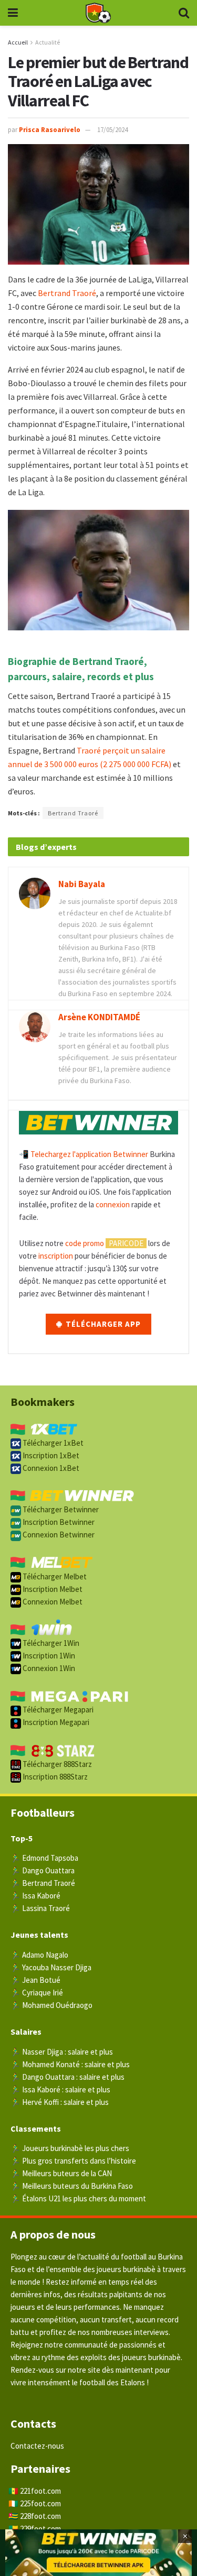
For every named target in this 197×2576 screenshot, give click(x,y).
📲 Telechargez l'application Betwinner (84, 1154)
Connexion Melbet (52, 1602)
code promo (85, 1243)
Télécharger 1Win (50, 1643)
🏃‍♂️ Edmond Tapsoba (44, 1858)
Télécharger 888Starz (56, 1764)
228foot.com (40, 2516)
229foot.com (40, 2529)
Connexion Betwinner (58, 1535)
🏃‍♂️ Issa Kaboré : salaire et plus (60, 2089)
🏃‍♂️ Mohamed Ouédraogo (51, 2005)
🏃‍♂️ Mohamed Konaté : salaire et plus (70, 2064)
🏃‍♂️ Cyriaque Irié (37, 1993)
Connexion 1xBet (50, 1468)
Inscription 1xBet (50, 1455)
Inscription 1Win (48, 1656)
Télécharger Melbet (54, 1576)
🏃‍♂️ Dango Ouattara (43, 1870)
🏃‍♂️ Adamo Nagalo (39, 1955)
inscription (56, 1256)
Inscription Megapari (55, 1722)
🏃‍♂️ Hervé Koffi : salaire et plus (60, 2102)
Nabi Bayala (82, 884)
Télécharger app (102, 1324)
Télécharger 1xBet (52, 1443)
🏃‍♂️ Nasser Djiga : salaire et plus (62, 2052)
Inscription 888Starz (54, 1777)
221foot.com (40, 2491)
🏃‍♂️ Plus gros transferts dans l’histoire (73, 2161)
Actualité (48, 42)
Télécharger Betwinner (60, 1509)
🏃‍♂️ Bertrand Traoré (43, 1883)
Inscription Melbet (52, 1589)
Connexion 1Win (48, 1668)
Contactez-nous (37, 2446)
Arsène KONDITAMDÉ (99, 1017)
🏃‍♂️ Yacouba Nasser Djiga (51, 1967)
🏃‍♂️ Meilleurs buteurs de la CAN (61, 2173)
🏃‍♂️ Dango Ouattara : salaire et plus (68, 2077)
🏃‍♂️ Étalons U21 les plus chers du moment (78, 2198)
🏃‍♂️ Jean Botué (35, 1980)
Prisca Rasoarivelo (50, 130)
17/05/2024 (112, 130)
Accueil (18, 42)
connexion (113, 1204)
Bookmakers (43, 1402)
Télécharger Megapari (57, 1710)
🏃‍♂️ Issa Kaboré (35, 1896)
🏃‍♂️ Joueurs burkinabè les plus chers (70, 2148)
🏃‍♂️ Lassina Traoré (40, 1908)
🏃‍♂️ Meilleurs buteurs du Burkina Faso (72, 2186)
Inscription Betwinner (58, 1522)
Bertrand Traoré (67, 293)
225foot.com (40, 2503)
